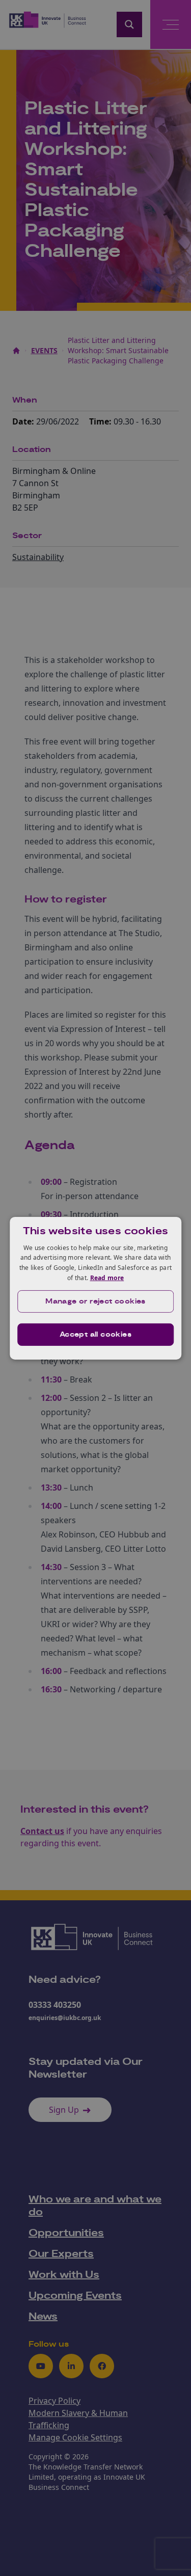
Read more (107, 1278)
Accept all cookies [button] (95, 1335)
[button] (96, 1302)
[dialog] (96, 1288)
